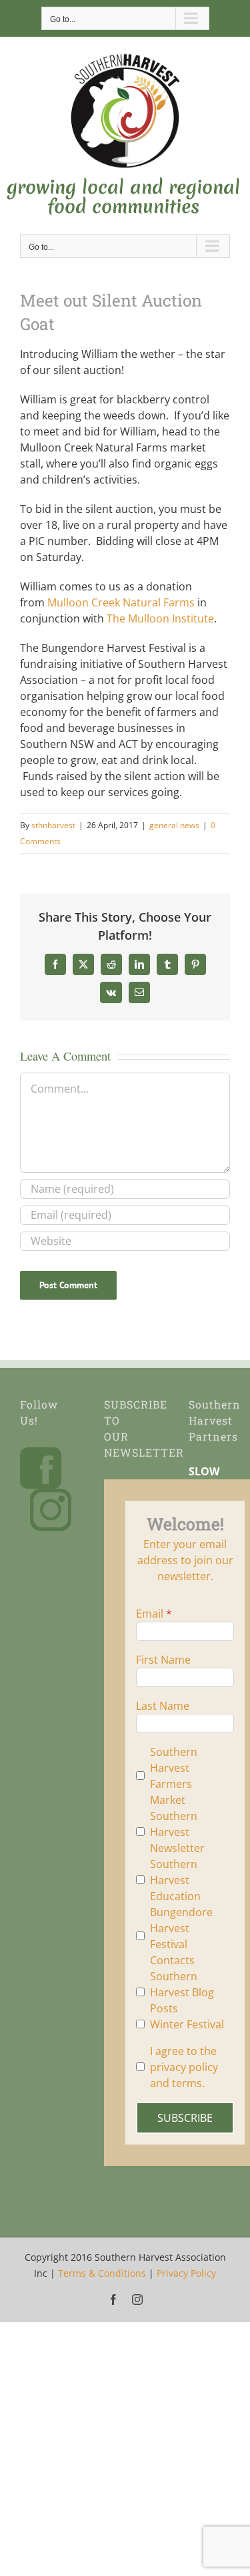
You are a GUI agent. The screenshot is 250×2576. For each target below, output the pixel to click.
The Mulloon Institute (160, 618)
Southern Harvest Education (175, 1880)
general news (174, 825)
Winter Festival (187, 2024)
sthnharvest (53, 825)
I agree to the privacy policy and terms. (184, 2067)
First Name (163, 1660)
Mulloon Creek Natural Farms (122, 602)
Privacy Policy (186, 2273)
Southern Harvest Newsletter (177, 1832)
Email (150, 1614)
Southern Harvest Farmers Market (174, 1776)
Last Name (163, 1706)
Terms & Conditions (102, 2273)
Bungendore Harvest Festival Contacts (181, 1936)
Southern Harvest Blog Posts (182, 1992)
